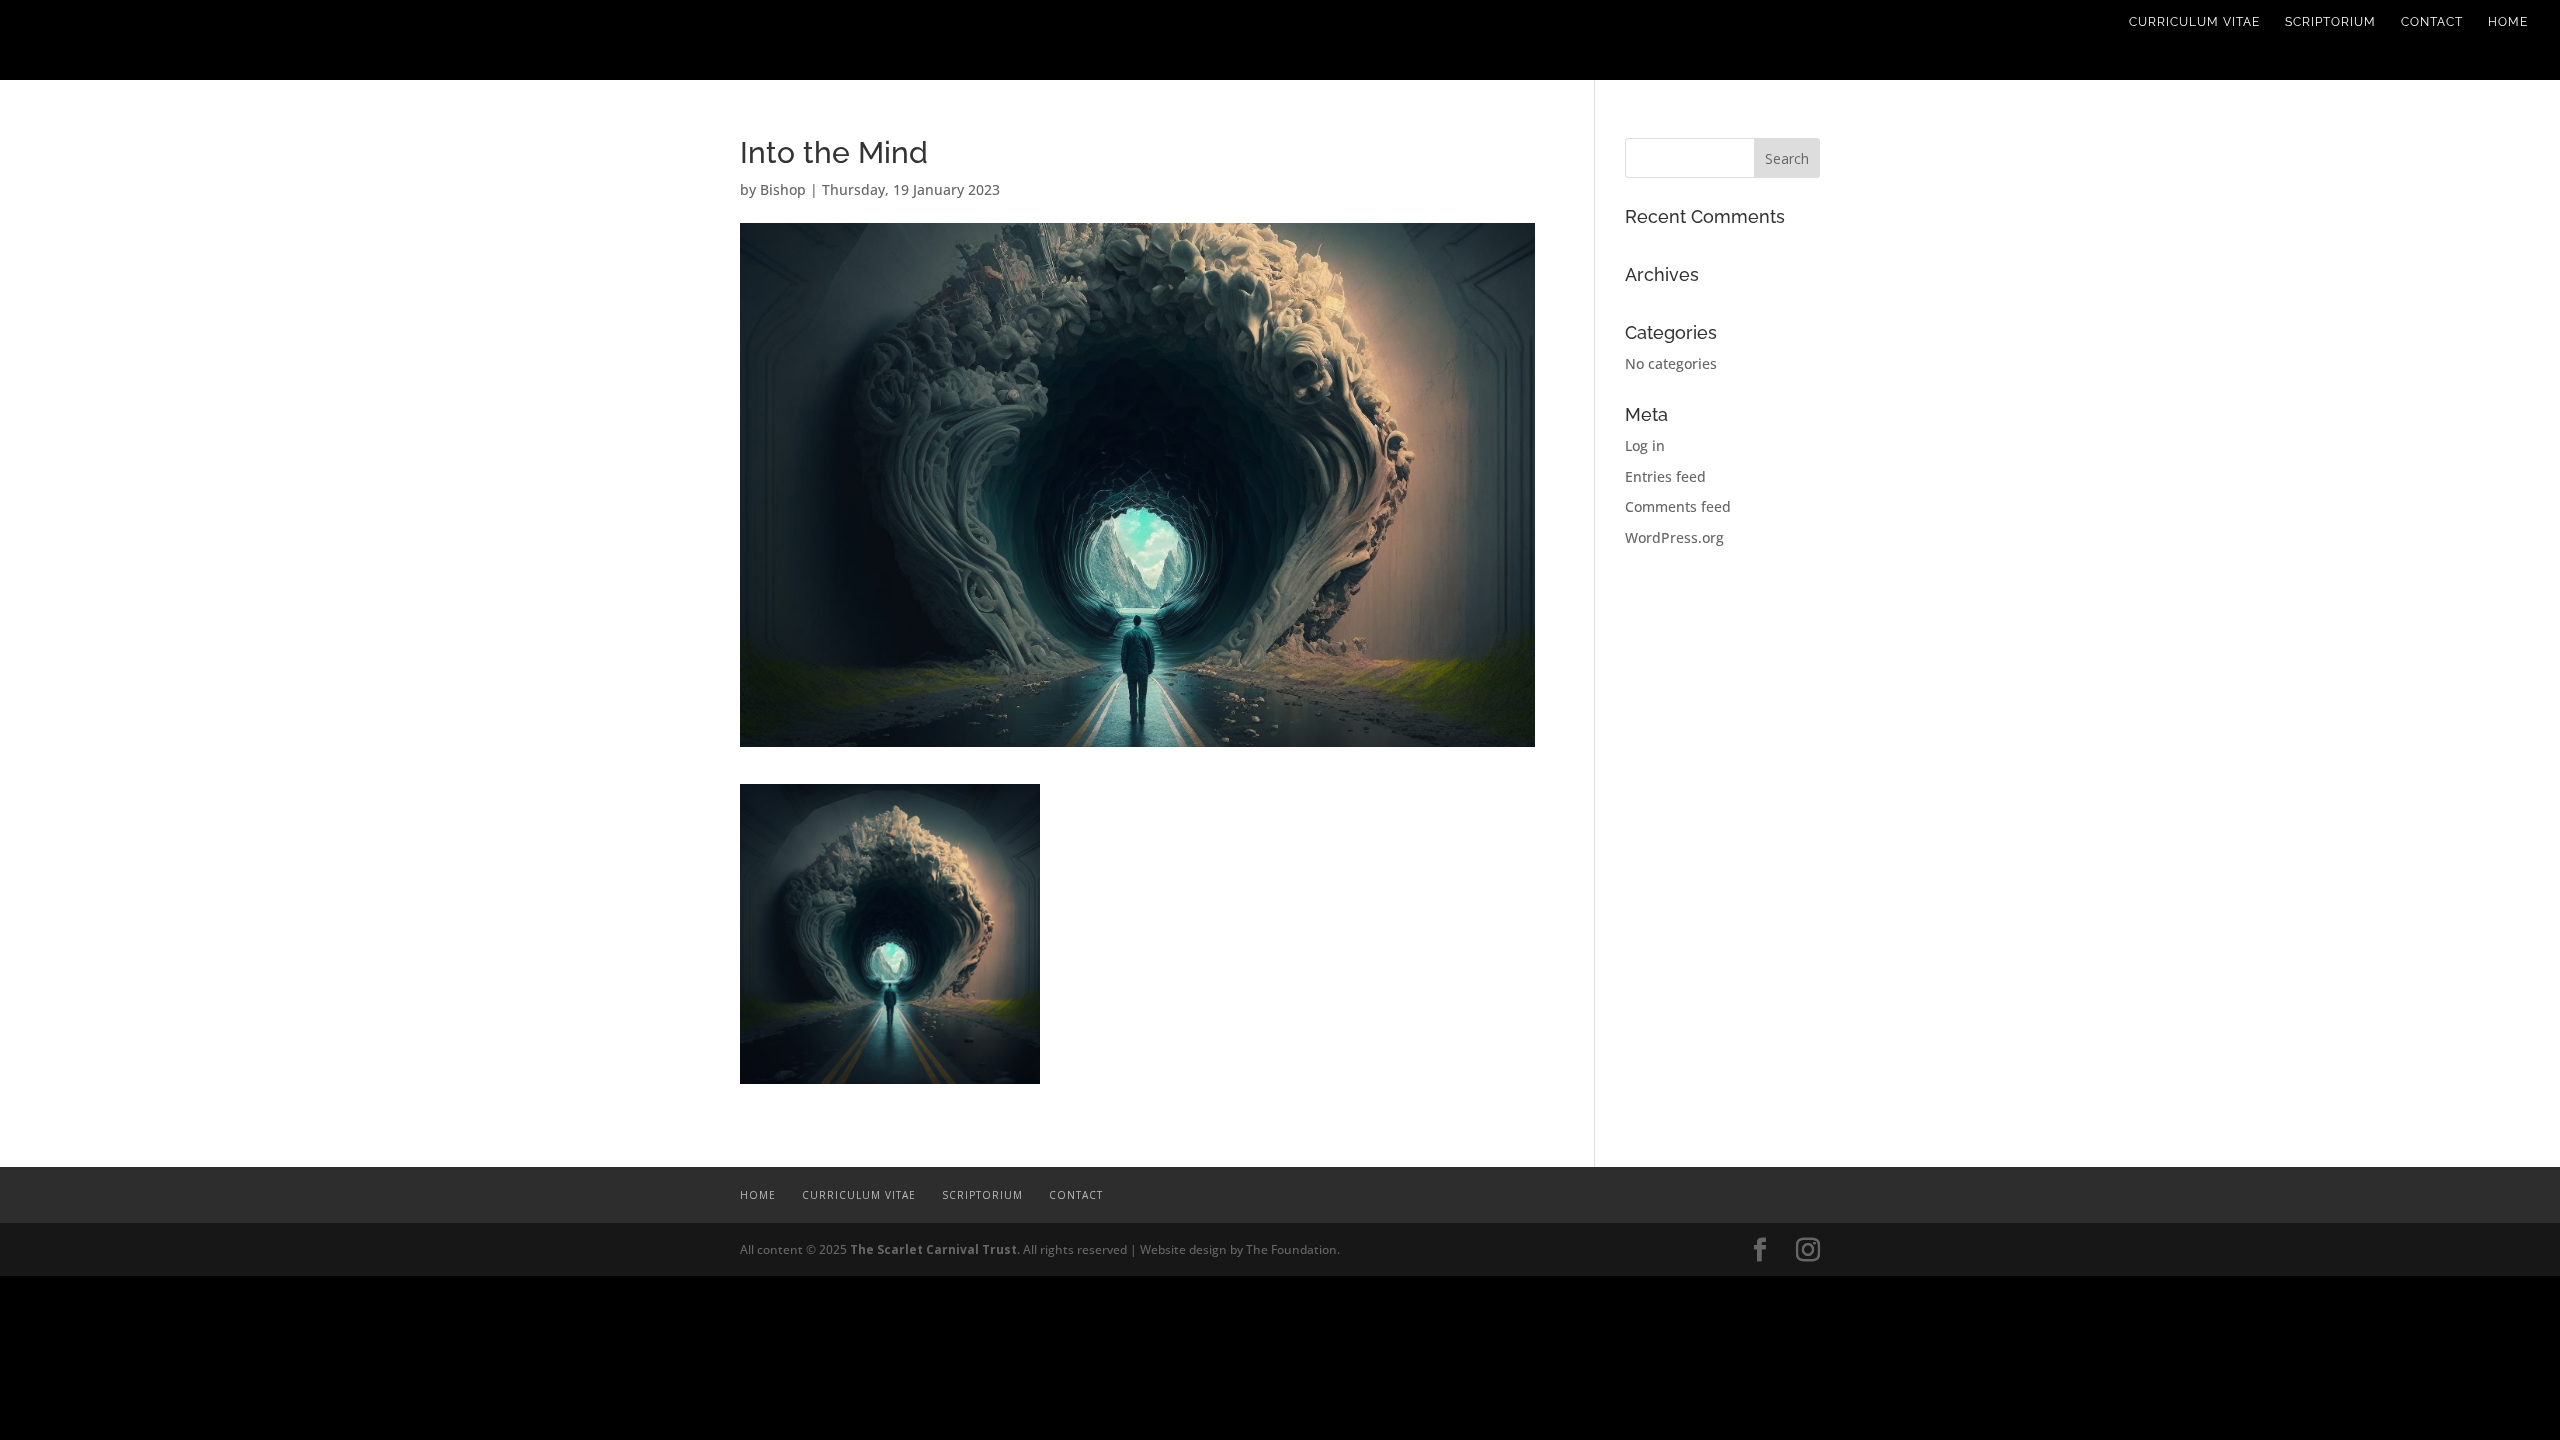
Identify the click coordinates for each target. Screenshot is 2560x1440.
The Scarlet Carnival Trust (933, 1249)
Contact (2432, 22)
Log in (1645, 445)
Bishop (783, 189)
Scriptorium (2330, 22)
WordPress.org (1674, 537)
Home (2508, 22)
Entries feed (1665, 476)
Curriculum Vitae (2194, 22)
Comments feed (1678, 506)
